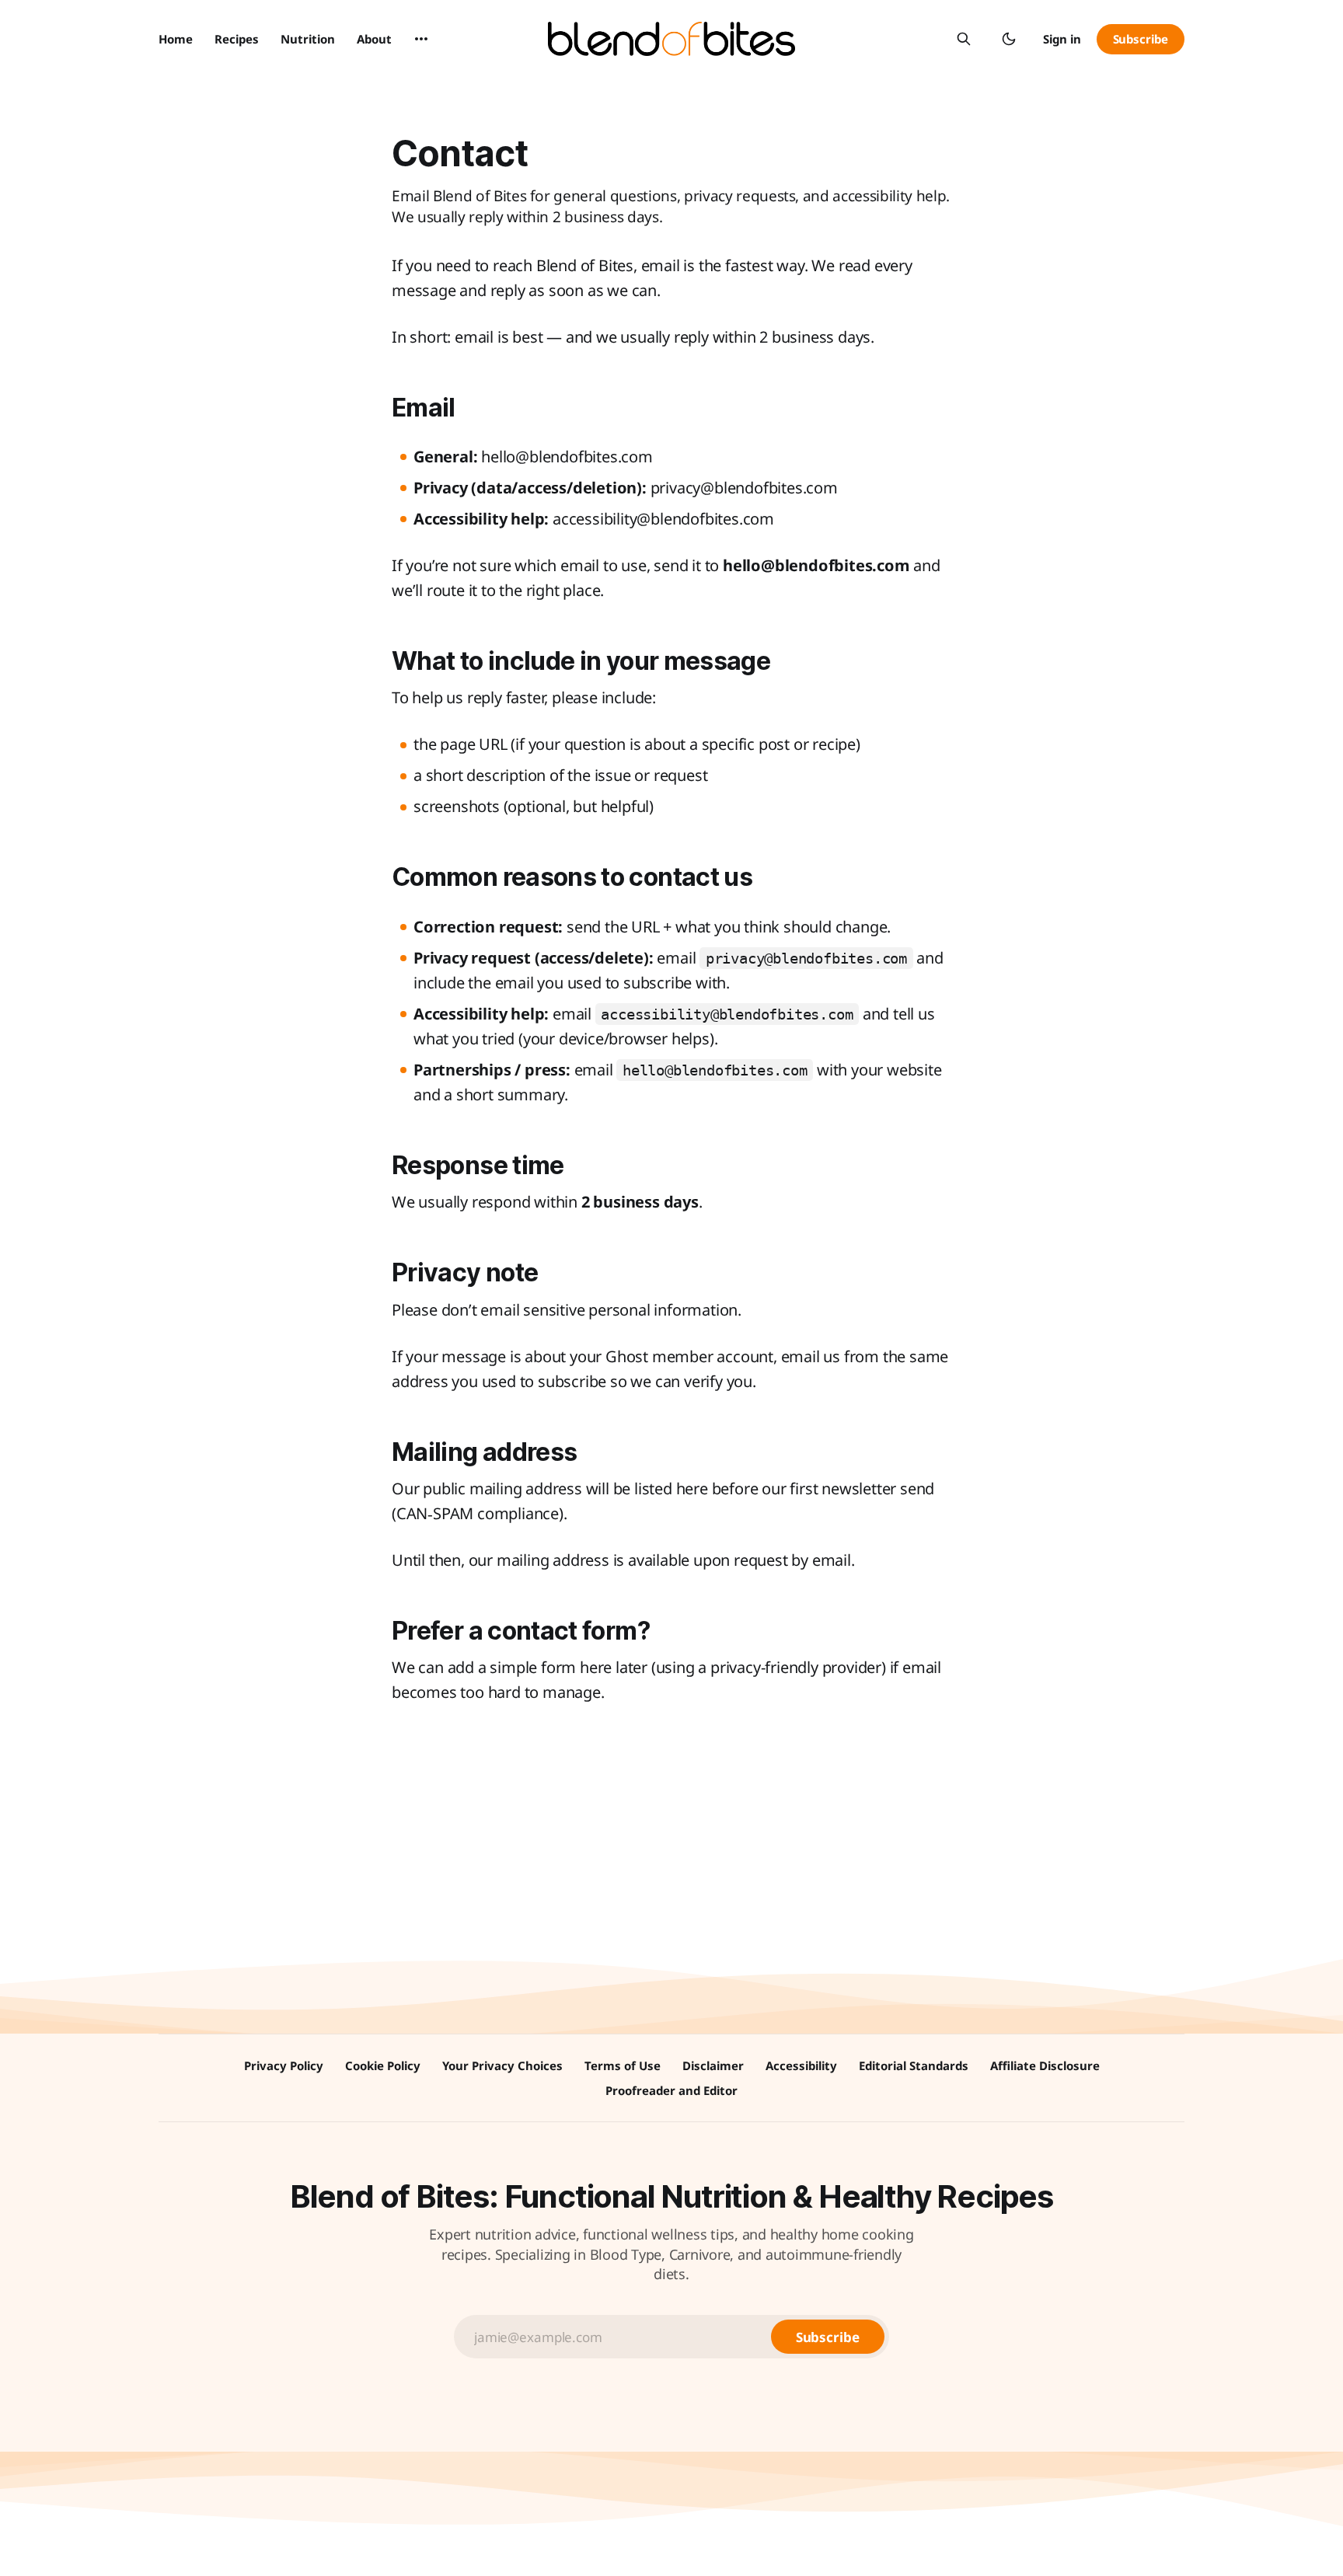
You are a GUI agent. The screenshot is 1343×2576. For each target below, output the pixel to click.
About (374, 39)
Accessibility (801, 2065)
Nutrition (308, 39)
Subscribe (1141, 39)
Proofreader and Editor (671, 2090)
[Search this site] (964, 39)
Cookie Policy (383, 2065)
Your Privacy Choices (502, 2065)
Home (176, 39)
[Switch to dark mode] (1009, 39)
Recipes (237, 39)
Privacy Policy (284, 2065)
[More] (421, 39)
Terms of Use (623, 2065)
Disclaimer (713, 2065)
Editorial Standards (914, 2065)
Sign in (1062, 39)
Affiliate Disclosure (1045, 2065)
